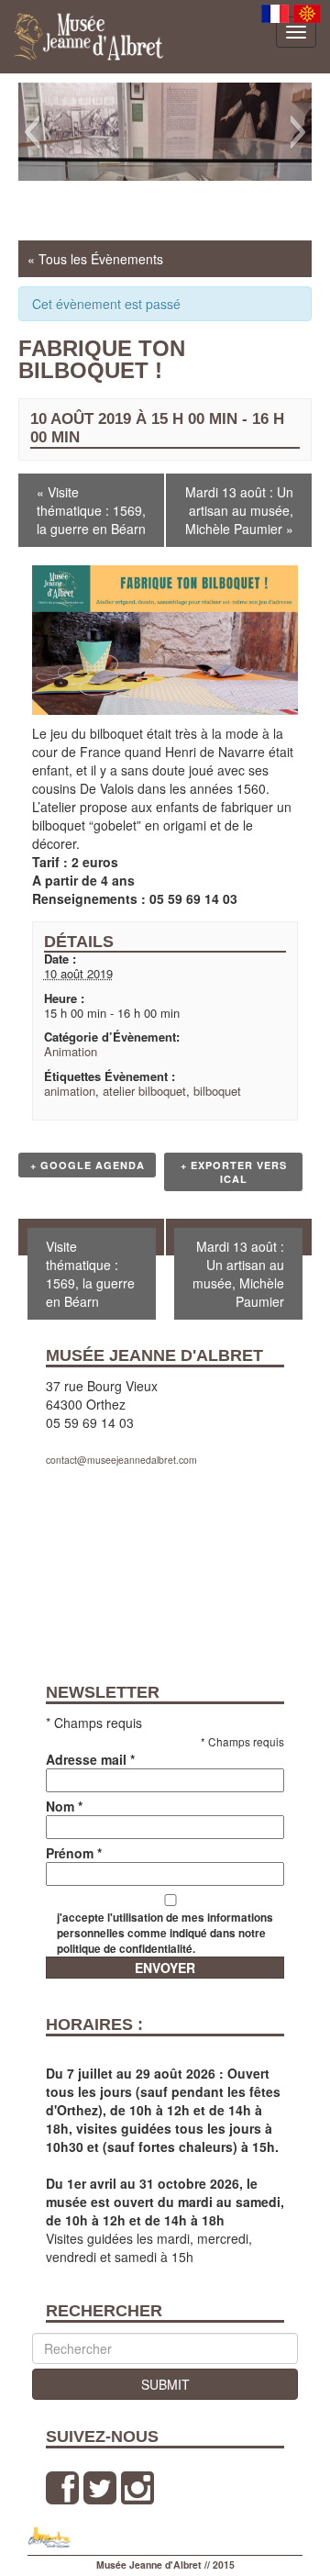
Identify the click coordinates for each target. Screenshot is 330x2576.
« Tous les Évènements (95, 259)
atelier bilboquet (144, 1091)
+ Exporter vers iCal (234, 1172)
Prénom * (74, 1853)
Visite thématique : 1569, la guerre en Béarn (91, 510)
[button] (32, 132)
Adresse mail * (90, 1759)
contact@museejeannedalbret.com (121, 1460)
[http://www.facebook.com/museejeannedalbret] (62, 2487)
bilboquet (217, 1091)
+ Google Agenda (88, 1165)
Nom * (64, 1806)
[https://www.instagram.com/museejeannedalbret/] (137, 2487)
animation (70, 1091)
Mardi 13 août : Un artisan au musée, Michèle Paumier (239, 510)
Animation (71, 1051)
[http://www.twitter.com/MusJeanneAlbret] (100, 2487)
